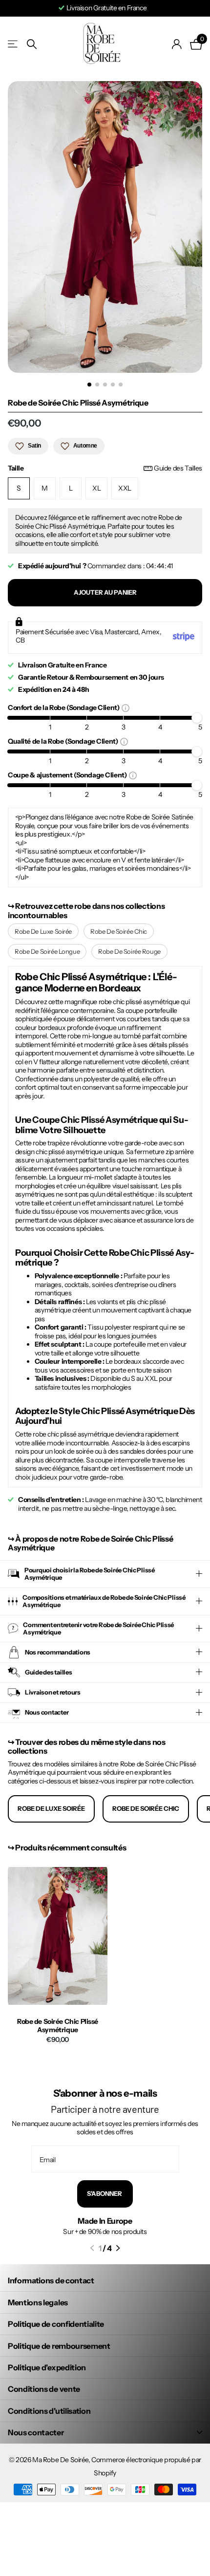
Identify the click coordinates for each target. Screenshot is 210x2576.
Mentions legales (38, 2302)
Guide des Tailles (178, 468)
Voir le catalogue (13, 44)
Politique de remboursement (59, 2346)
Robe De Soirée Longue (47, 951)
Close (105, 2433)
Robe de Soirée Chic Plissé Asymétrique (58, 2026)
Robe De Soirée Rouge (129, 951)
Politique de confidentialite (56, 2324)
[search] (32, 44)
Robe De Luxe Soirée (43, 931)
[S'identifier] (177, 44)
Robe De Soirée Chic (119, 931)
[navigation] (89, 385)
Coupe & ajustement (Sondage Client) (68, 775)
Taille (105, 468)
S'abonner (105, 2193)
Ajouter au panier (105, 592)
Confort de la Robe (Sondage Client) (65, 707)
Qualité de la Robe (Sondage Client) (64, 741)
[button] (92, 2248)
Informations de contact (51, 2280)
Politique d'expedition (47, 2367)
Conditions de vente (44, 2389)
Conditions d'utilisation (49, 2411)
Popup (126, 708)
